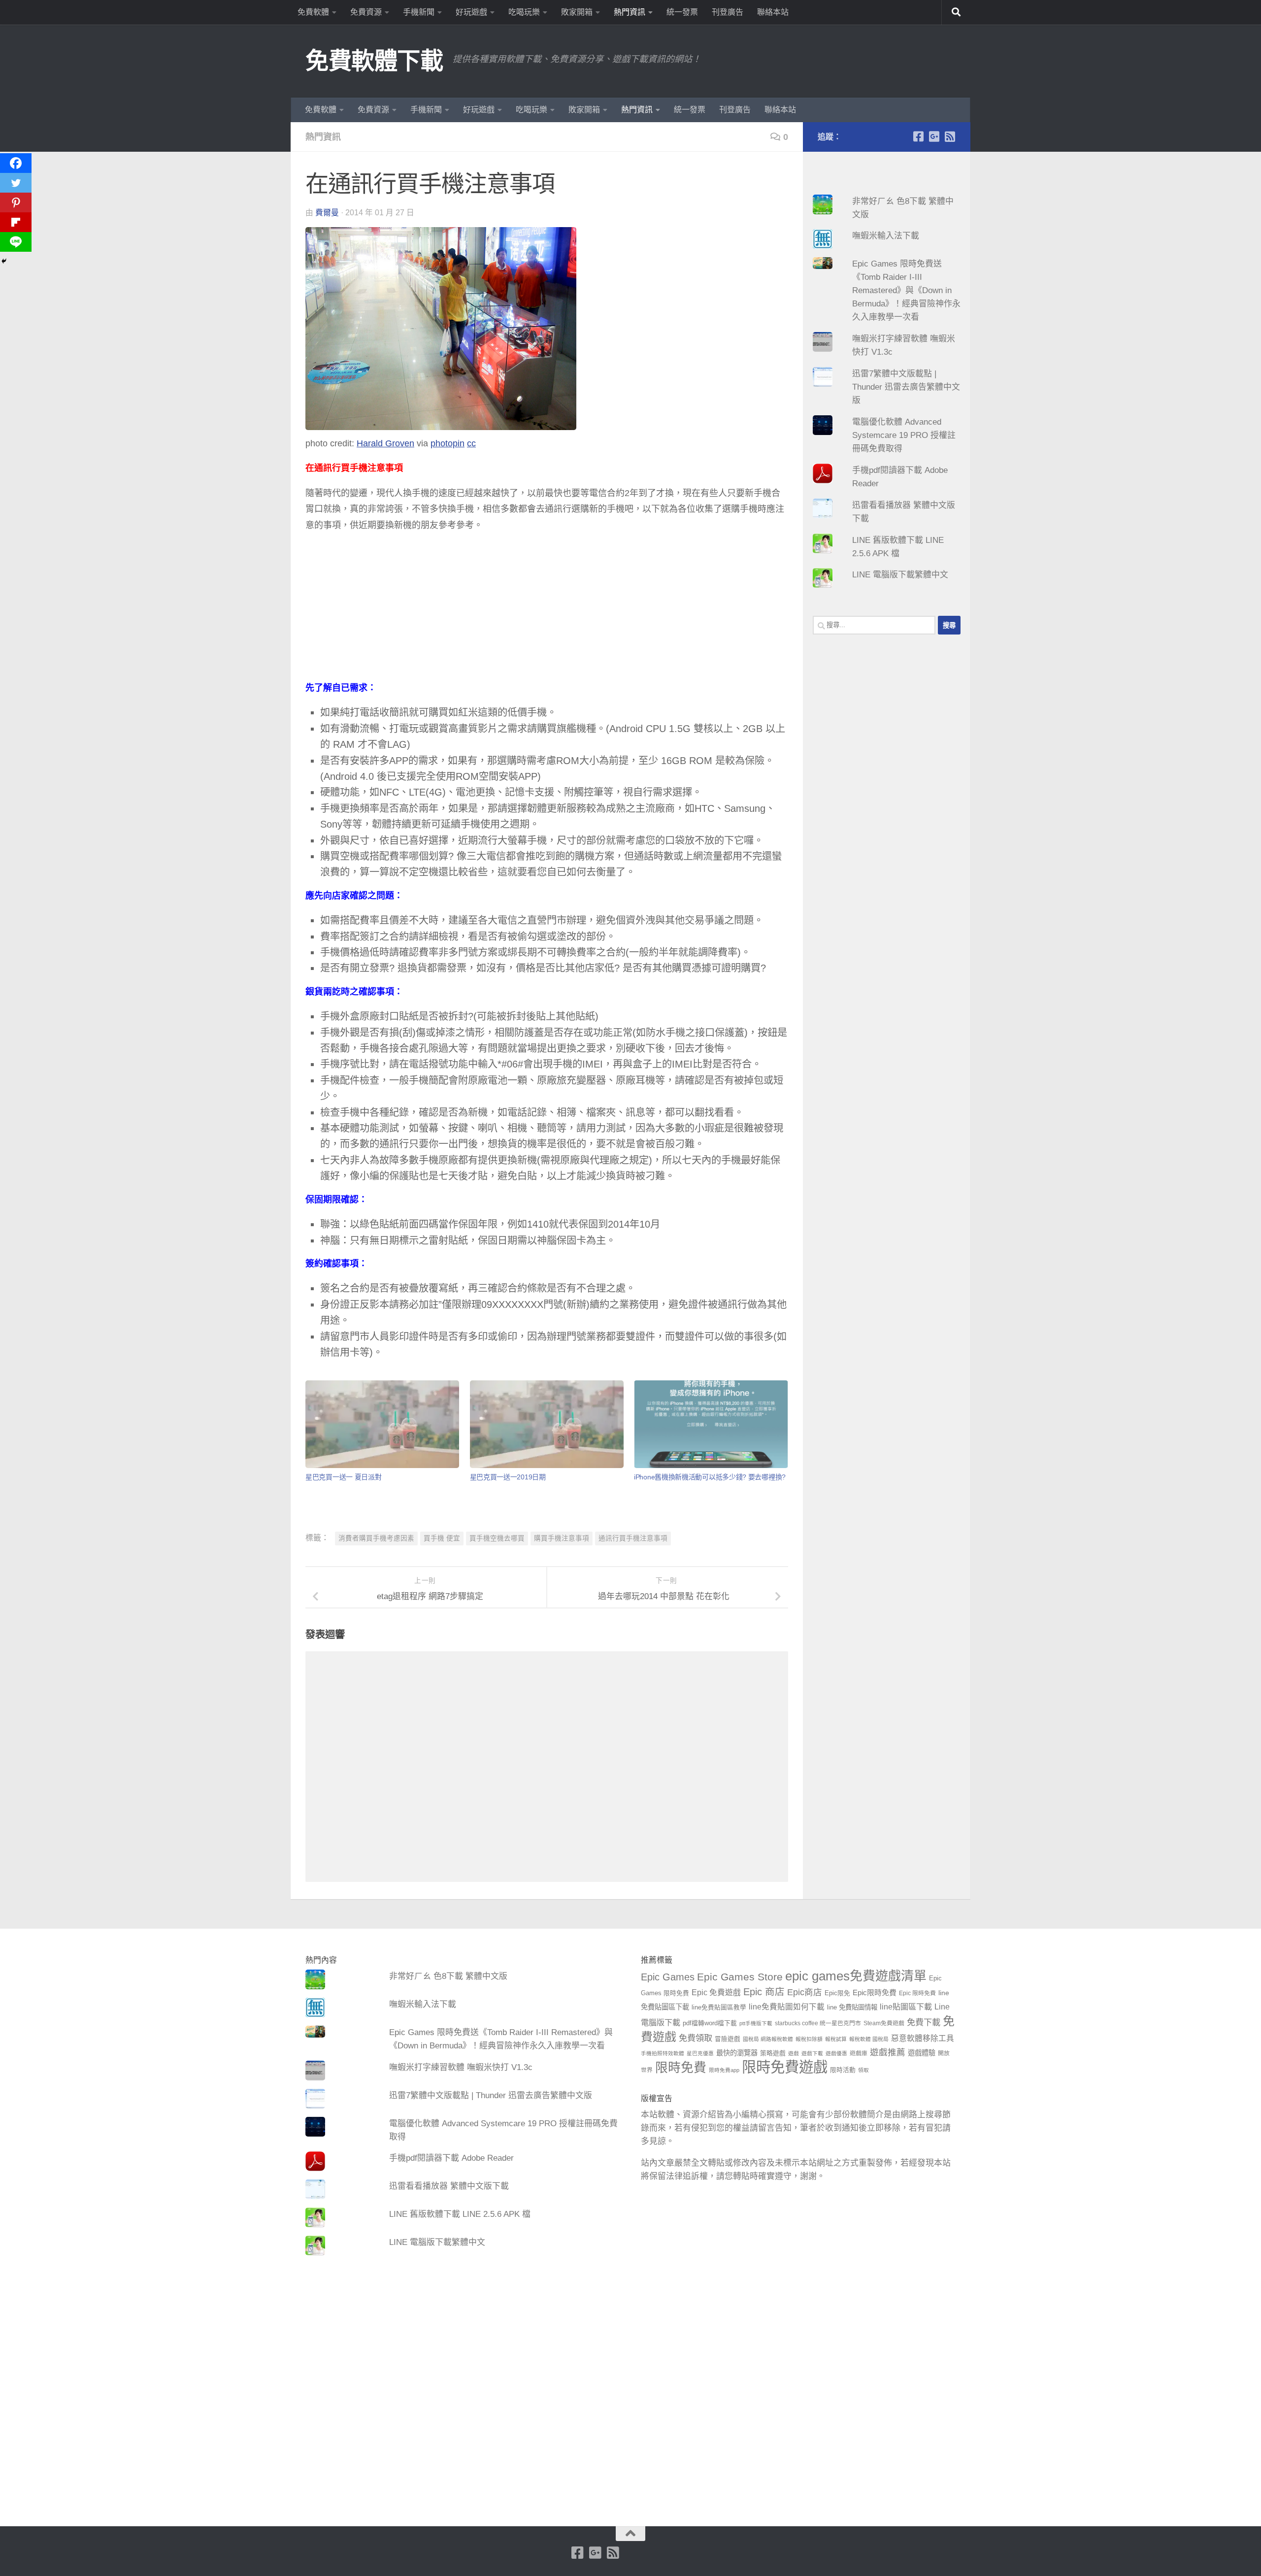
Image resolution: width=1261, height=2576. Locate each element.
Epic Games (668, 1977)
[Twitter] (16, 183)
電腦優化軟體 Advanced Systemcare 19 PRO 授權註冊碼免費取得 (904, 435)
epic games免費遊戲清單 (856, 1976)
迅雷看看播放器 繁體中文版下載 (449, 2186)
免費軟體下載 (374, 61)
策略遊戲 (773, 2053)
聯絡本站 (773, 12)
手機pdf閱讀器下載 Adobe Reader (451, 2158)
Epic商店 (805, 1992)
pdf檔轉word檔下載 (710, 2023)
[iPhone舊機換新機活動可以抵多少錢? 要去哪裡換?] (711, 1424)
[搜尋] (956, 12)
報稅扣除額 (809, 2039)
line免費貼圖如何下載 (787, 2007)
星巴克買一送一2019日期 (508, 1477)
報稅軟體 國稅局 (869, 2039)
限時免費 (681, 2068)
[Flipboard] (16, 222)
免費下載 (924, 2022)
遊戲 (794, 2053)
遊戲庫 (859, 2053)
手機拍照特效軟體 (663, 2053)
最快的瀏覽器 (737, 2053)
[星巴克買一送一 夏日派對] (382, 1424)
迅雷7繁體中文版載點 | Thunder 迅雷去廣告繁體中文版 (906, 387)
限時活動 (843, 2070)
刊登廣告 (728, 12)
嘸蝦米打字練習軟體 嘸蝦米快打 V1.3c (461, 2067)
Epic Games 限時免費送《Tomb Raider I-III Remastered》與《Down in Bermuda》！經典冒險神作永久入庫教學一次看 (906, 290)
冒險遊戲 (728, 2039)
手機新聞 (419, 12)
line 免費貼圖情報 (852, 2007)
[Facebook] (16, 163)
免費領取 (696, 2038)
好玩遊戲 (471, 12)
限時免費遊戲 (785, 2067)
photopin (448, 443)
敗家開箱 (577, 12)
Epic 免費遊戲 (716, 1992)
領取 (863, 2070)
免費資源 (366, 12)
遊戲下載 (812, 2053)
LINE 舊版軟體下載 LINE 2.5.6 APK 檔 (460, 2214)
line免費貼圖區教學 (719, 2007)
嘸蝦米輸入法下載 (886, 236)
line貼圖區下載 (906, 2007)
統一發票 (682, 12)
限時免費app (724, 2070)
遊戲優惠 (836, 2053)
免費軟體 (313, 12)
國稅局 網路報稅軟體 (768, 2039)
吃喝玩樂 (524, 12)
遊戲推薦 (888, 2052)
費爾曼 (327, 213)
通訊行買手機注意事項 (633, 1538)
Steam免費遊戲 (884, 2023)
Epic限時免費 (875, 1992)
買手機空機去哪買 (497, 1538)
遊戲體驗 (922, 2053)
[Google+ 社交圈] (934, 136)
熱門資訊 (630, 12)
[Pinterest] (16, 202)
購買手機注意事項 (562, 1538)
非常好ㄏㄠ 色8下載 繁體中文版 (448, 1976)
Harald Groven (385, 443)
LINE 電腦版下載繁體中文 (900, 575)
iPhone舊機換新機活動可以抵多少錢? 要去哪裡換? (710, 1477)
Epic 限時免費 (917, 1993)
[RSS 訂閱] (950, 136)
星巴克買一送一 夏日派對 (343, 1477)
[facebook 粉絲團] (918, 136)
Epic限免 (837, 1993)
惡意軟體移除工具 (923, 2038)
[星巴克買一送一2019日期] (547, 1424)
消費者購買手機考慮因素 (376, 1538)
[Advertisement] (547, 611)
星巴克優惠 (700, 2053)
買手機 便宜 (442, 1538)
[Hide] (4, 261)
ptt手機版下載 (756, 2023)
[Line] (16, 242)
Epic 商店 (764, 1992)
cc (471, 443)
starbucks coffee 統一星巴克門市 (818, 2023)
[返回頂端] (630, 2534)
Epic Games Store (740, 1977)
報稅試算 (836, 2039)
